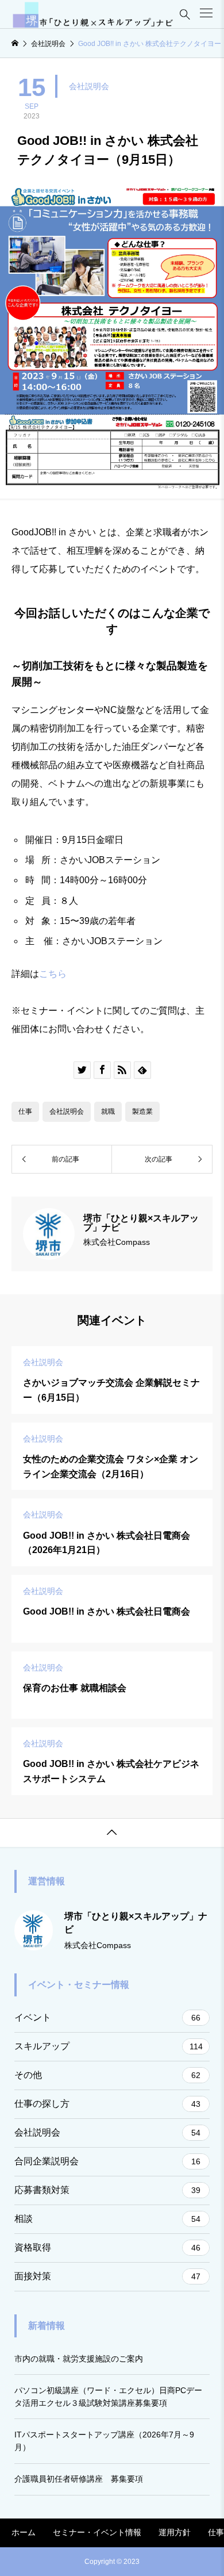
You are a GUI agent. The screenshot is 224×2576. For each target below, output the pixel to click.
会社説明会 (89, 86)
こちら (53, 974)
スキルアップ (109, 2046)
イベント (107, 2017)
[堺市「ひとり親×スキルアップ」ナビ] (93, 14)
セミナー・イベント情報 (97, 2532)
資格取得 (107, 2247)
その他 (107, 2075)
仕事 (25, 1111)
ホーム (24, 2532)
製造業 (142, 1111)
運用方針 (175, 2532)
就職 (108, 1111)
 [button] (112, 1833)
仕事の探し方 (107, 2104)
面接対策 (107, 2276)
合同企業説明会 (107, 2161)
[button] (206, 13)
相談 (107, 2219)
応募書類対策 (107, 2190)
